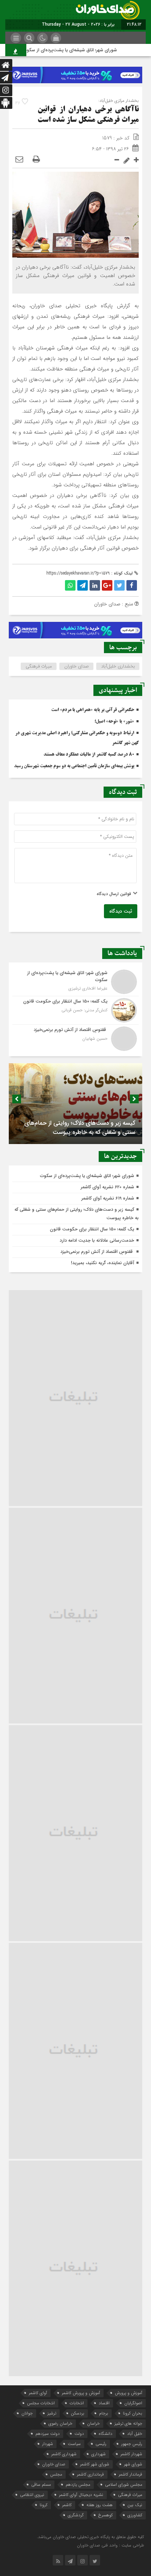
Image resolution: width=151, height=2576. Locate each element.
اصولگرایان (133, 2403)
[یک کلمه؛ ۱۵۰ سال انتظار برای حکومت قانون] (75, 1010)
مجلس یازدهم (78, 2485)
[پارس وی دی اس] (75, 71)
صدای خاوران (77, 666)
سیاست (74, 2444)
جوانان (27, 2413)
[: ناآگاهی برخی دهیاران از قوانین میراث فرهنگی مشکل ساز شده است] (19, 160)
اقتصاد (104, 2403)
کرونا (44, 2505)
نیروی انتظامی (32, 2495)
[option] (75, 1104)
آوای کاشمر (38, 2393)
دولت (79, 2434)
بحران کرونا (133, 2413)
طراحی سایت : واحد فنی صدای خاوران (110, 2545)
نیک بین (135, 2505)
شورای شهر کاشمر (95, 2464)
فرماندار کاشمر (130, 2474)
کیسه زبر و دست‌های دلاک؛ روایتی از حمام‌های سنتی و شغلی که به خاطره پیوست (80, 1128)
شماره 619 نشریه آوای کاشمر (108, 1198)
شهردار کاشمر (131, 2454)
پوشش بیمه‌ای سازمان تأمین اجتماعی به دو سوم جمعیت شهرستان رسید (74, 766)
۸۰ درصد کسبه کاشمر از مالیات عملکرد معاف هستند (89, 755)
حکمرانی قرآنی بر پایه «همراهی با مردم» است (93, 710)
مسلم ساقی (41, 2485)
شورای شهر (133, 2464)
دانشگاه (106, 2434)
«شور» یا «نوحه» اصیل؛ (114, 722)
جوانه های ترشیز (128, 2423)
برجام (104, 2413)
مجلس (56, 2474)
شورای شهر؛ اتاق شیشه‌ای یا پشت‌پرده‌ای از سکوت (82, 50)
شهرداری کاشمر (64, 2454)
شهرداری (99, 2454)
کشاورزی (135, 2515)
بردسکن (78, 2413)
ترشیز (52, 2413)
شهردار (48, 2444)
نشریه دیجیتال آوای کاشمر (81, 2495)
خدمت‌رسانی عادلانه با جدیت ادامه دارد (97, 1240)
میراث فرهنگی (39, 666)
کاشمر (67, 2505)
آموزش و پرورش (129, 2393)
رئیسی (101, 2444)
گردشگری (76, 2515)
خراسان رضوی (60, 2423)
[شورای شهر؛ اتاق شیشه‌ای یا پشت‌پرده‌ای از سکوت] (75, 982)
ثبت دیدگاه (121, 911)
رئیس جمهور (132, 2444)
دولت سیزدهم (48, 2434)
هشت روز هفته (100, 2505)
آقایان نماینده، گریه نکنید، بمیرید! (103, 1263)
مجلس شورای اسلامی (124, 2485)
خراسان (93, 2423)
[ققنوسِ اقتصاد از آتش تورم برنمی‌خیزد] (75, 1038)
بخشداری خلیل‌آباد (118, 666)
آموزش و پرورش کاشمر (81, 2393)
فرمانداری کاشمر (90, 2474)
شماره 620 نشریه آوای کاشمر (107, 1187)
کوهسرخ (106, 2515)
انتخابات (77, 2403)
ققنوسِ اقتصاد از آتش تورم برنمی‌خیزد (97, 1252)
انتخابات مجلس (41, 2403)
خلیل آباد (135, 2434)
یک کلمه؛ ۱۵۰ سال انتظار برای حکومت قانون (92, 1229)
